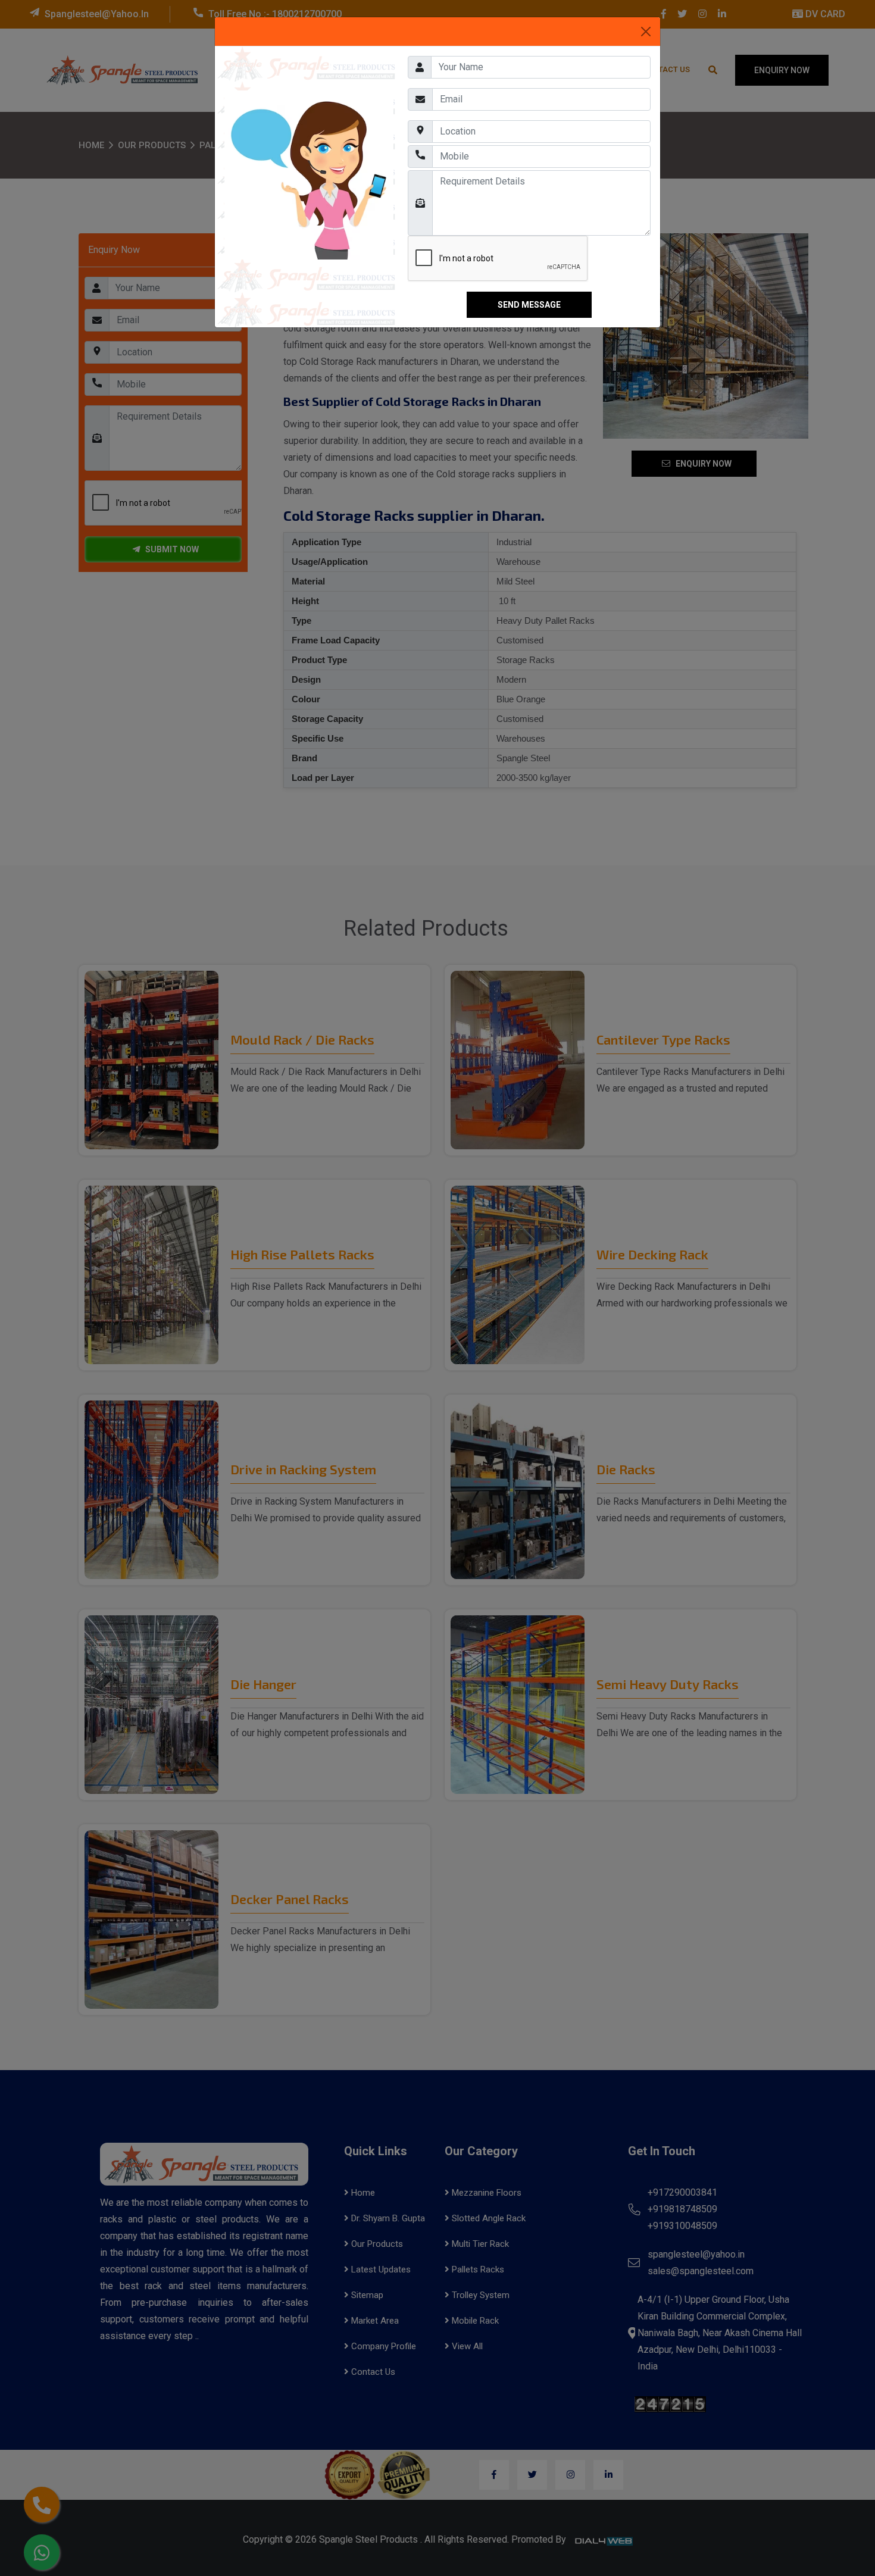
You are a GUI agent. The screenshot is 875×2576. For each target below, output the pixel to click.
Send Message (529, 305)
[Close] (646, 32)
